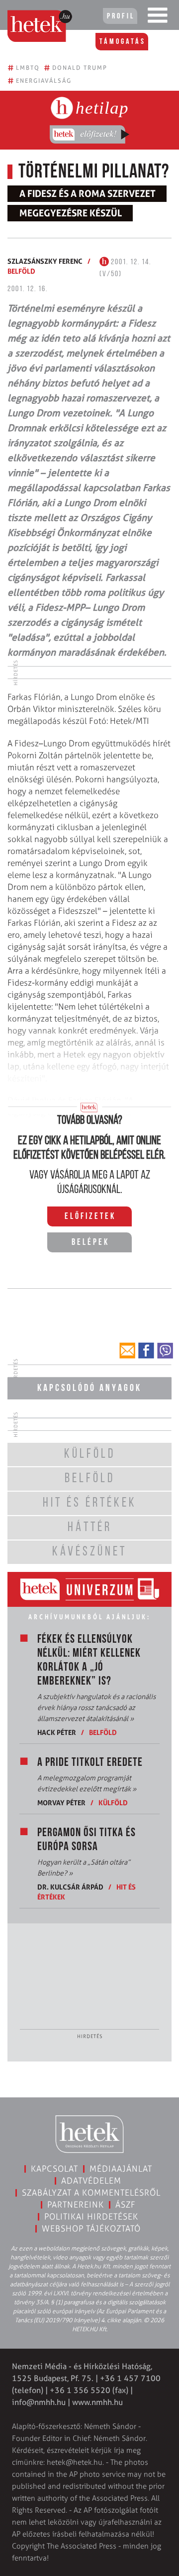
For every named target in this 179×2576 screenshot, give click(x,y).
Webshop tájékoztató (91, 2229)
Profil (121, 16)
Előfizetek (90, 1217)
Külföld (113, 1803)
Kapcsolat (54, 2169)
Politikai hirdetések (91, 2217)
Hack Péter (57, 1732)
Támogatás (123, 42)
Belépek (90, 1243)
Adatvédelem (91, 2181)
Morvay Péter (61, 1803)
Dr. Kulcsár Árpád (70, 1887)
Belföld (21, 271)
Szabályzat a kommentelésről (91, 2193)
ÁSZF (126, 2205)
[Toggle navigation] (158, 17)
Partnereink (76, 2205)
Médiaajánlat (121, 2169)
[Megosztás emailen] (127, 1351)
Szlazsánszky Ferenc (45, 261)
